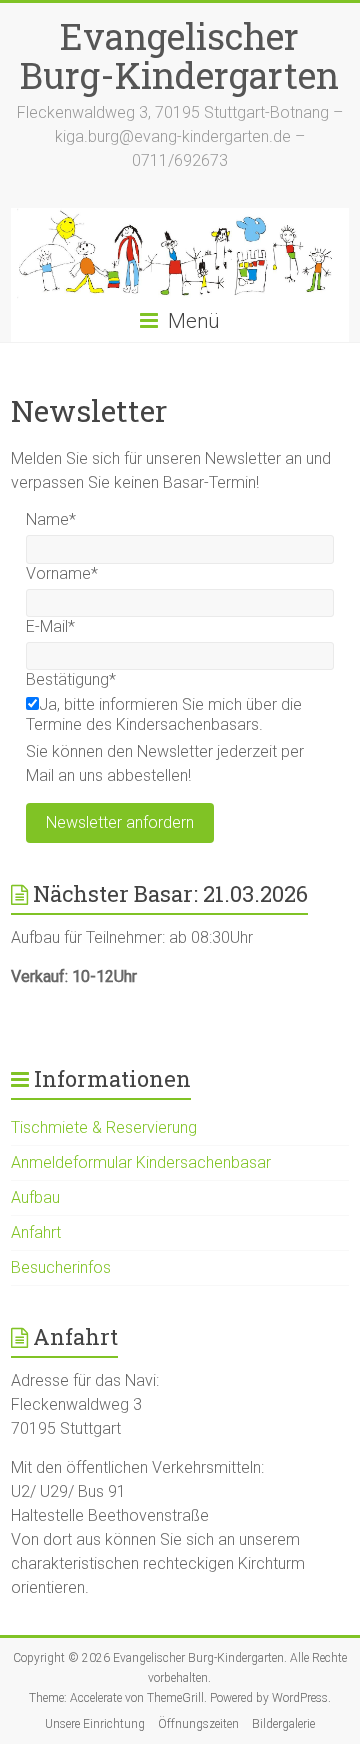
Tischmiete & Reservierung (104, 1127)
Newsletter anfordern (120, 822)
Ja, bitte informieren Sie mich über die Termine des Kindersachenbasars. (164, 714)
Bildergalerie (283, 1724)
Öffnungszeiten (198, 1724)
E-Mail (50, 626)
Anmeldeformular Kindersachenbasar (141, 1162)
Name (51, 519)
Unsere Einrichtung (95, 1724)
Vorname (62, 573)
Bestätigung (71, 679)
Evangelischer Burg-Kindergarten (179, 55)
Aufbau (35, 1197)
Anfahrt (36, 1232)
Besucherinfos (61, 1267)
